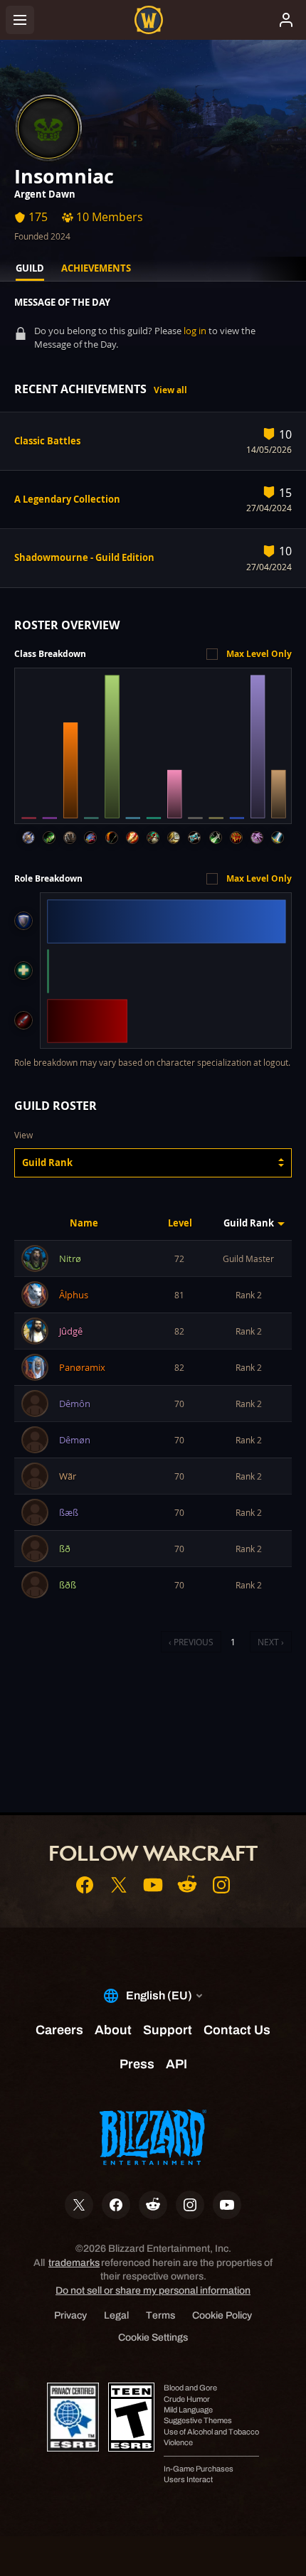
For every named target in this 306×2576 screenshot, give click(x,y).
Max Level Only (259, 654)
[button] (153, 1163)
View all (170, 390)
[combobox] (153, 1163)
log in (195, 331)
